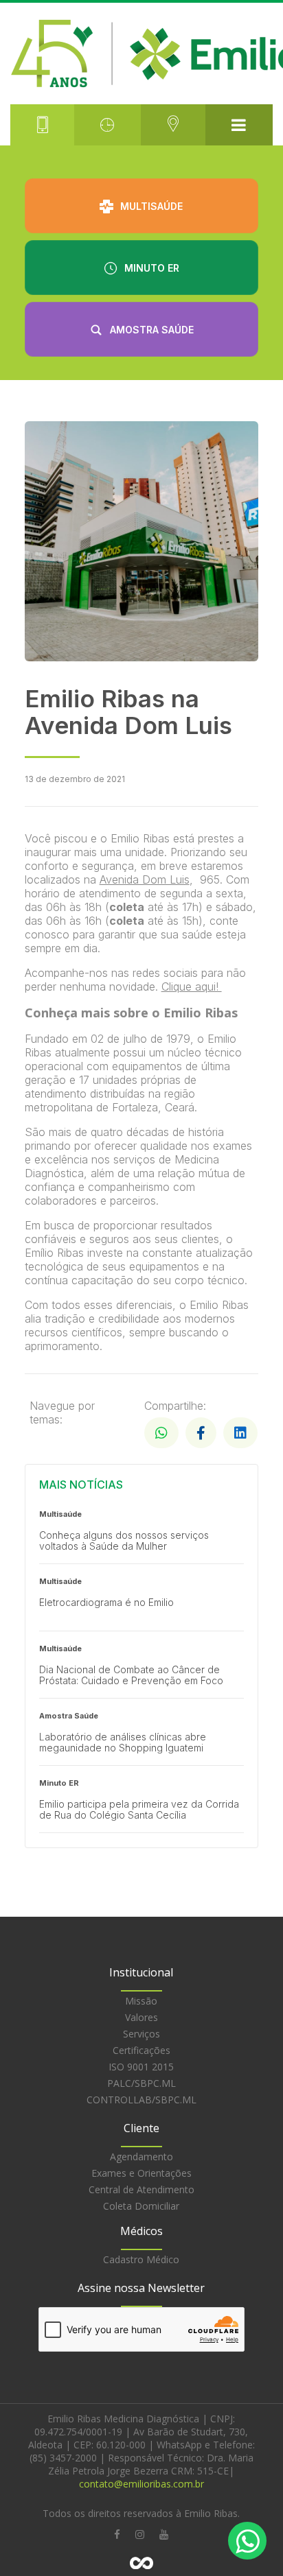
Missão (141, 2001)
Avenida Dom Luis (145, 879)
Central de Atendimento (141, 2189)
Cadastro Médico (141, 2259)
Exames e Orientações (141, 2173)
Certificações (141, 2050)
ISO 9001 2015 (141, 2067)
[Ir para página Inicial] (141, 54)
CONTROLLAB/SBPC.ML (141, 2100)
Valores (141, 2017)
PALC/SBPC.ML (141, 2083)
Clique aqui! (192, 986)
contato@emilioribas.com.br (141, 2484)
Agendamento (141, 2156)
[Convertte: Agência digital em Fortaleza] (141, 2563)
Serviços (141, 2034)
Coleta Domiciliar (141, 2206)
